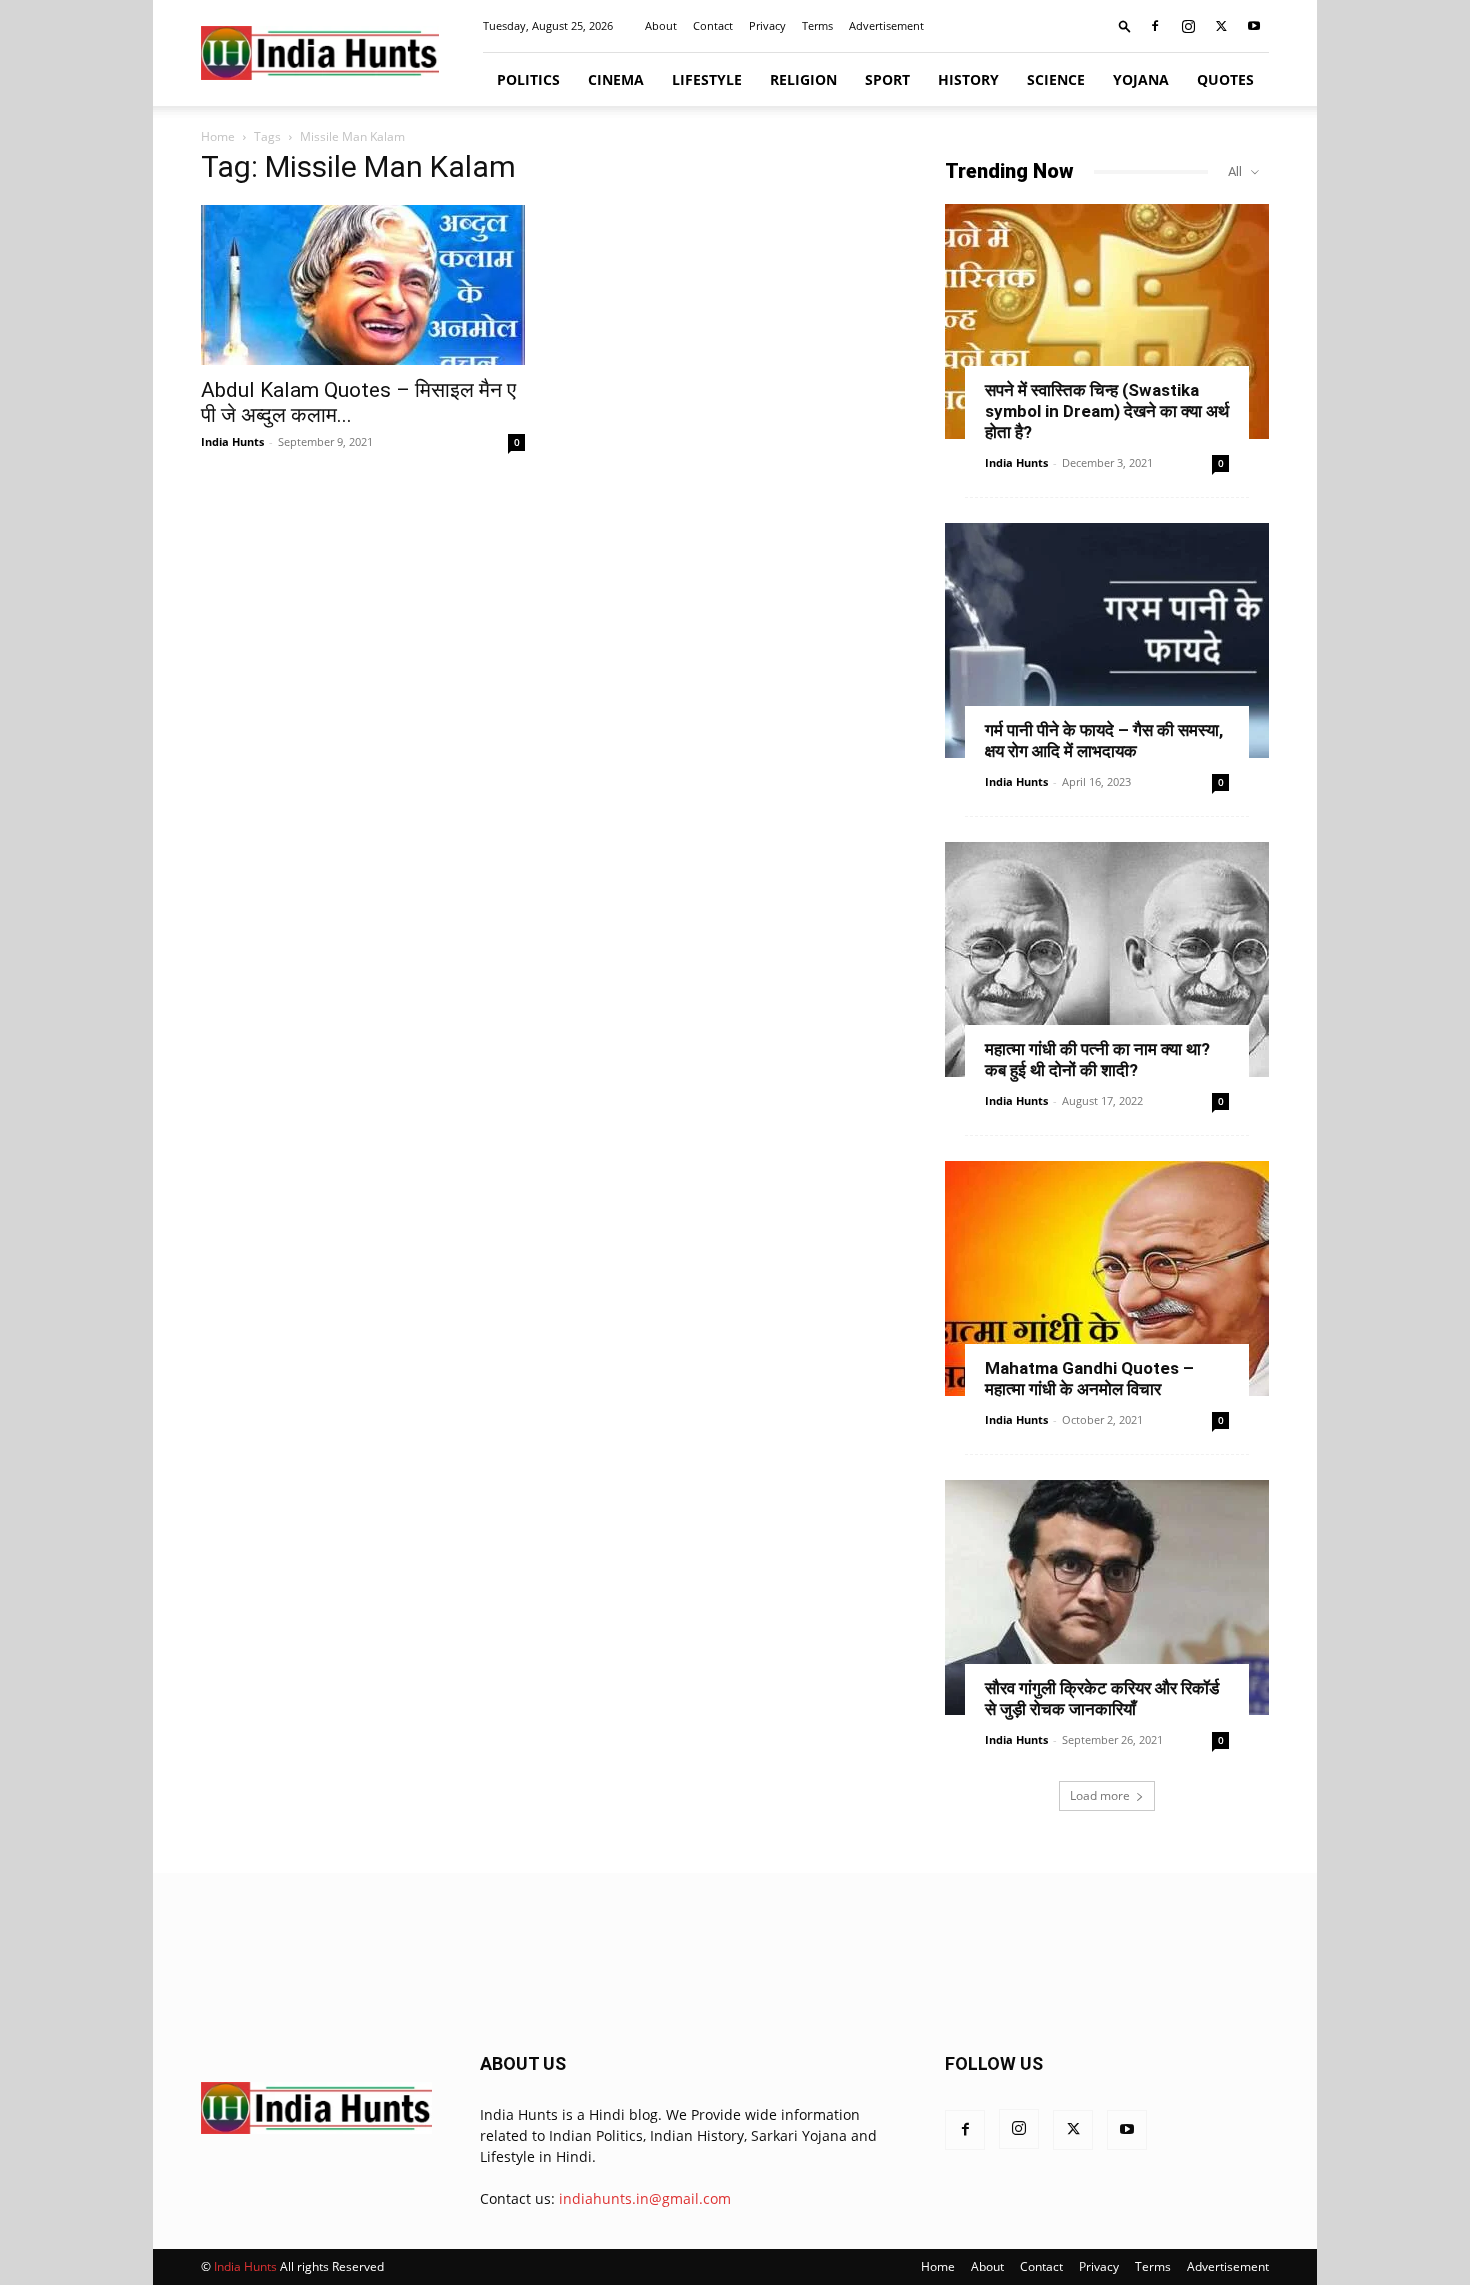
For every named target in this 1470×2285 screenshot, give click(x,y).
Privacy (767, 25)
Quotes (1225, 79)
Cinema (616, 79)
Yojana (1141, 79)
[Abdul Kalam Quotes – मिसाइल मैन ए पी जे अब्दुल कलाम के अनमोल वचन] (363, 285)
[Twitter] (1221, 26)
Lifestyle (707, 79)
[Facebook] (1155, 26)
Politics (528, 79)
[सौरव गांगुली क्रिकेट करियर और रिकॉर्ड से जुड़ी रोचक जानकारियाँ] (1107, 1597)
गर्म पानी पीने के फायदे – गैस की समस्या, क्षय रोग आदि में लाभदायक (1104, 740)
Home (218, 136)
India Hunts (232, 441)
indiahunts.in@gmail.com (645, 2198)
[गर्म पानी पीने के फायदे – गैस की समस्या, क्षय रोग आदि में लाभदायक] (1107, 640)
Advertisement (886, 25)
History (968, 79)
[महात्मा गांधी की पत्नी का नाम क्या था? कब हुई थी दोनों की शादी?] (1107, 959)
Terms (817, 25)
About (661, 25)
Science (1056, 79)
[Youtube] (1254, 26)
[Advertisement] (735, 1960)
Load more (1100, 1795)
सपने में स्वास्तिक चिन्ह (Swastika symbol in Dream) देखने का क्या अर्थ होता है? (1107, 411)
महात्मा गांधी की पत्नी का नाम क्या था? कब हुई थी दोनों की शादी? (1097, 1059)
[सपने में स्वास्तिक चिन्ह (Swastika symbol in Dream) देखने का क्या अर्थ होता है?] (1107, 321)
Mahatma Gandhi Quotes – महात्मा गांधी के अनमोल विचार (1089, 1378)
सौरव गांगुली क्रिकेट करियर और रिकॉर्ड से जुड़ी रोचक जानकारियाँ (1102, 1698)
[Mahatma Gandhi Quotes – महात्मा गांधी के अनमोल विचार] (1107, 1278)
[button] (1125, 25)
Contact (713, 25)
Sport (887, 79)
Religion (803, 79)
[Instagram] (1188, 26)
